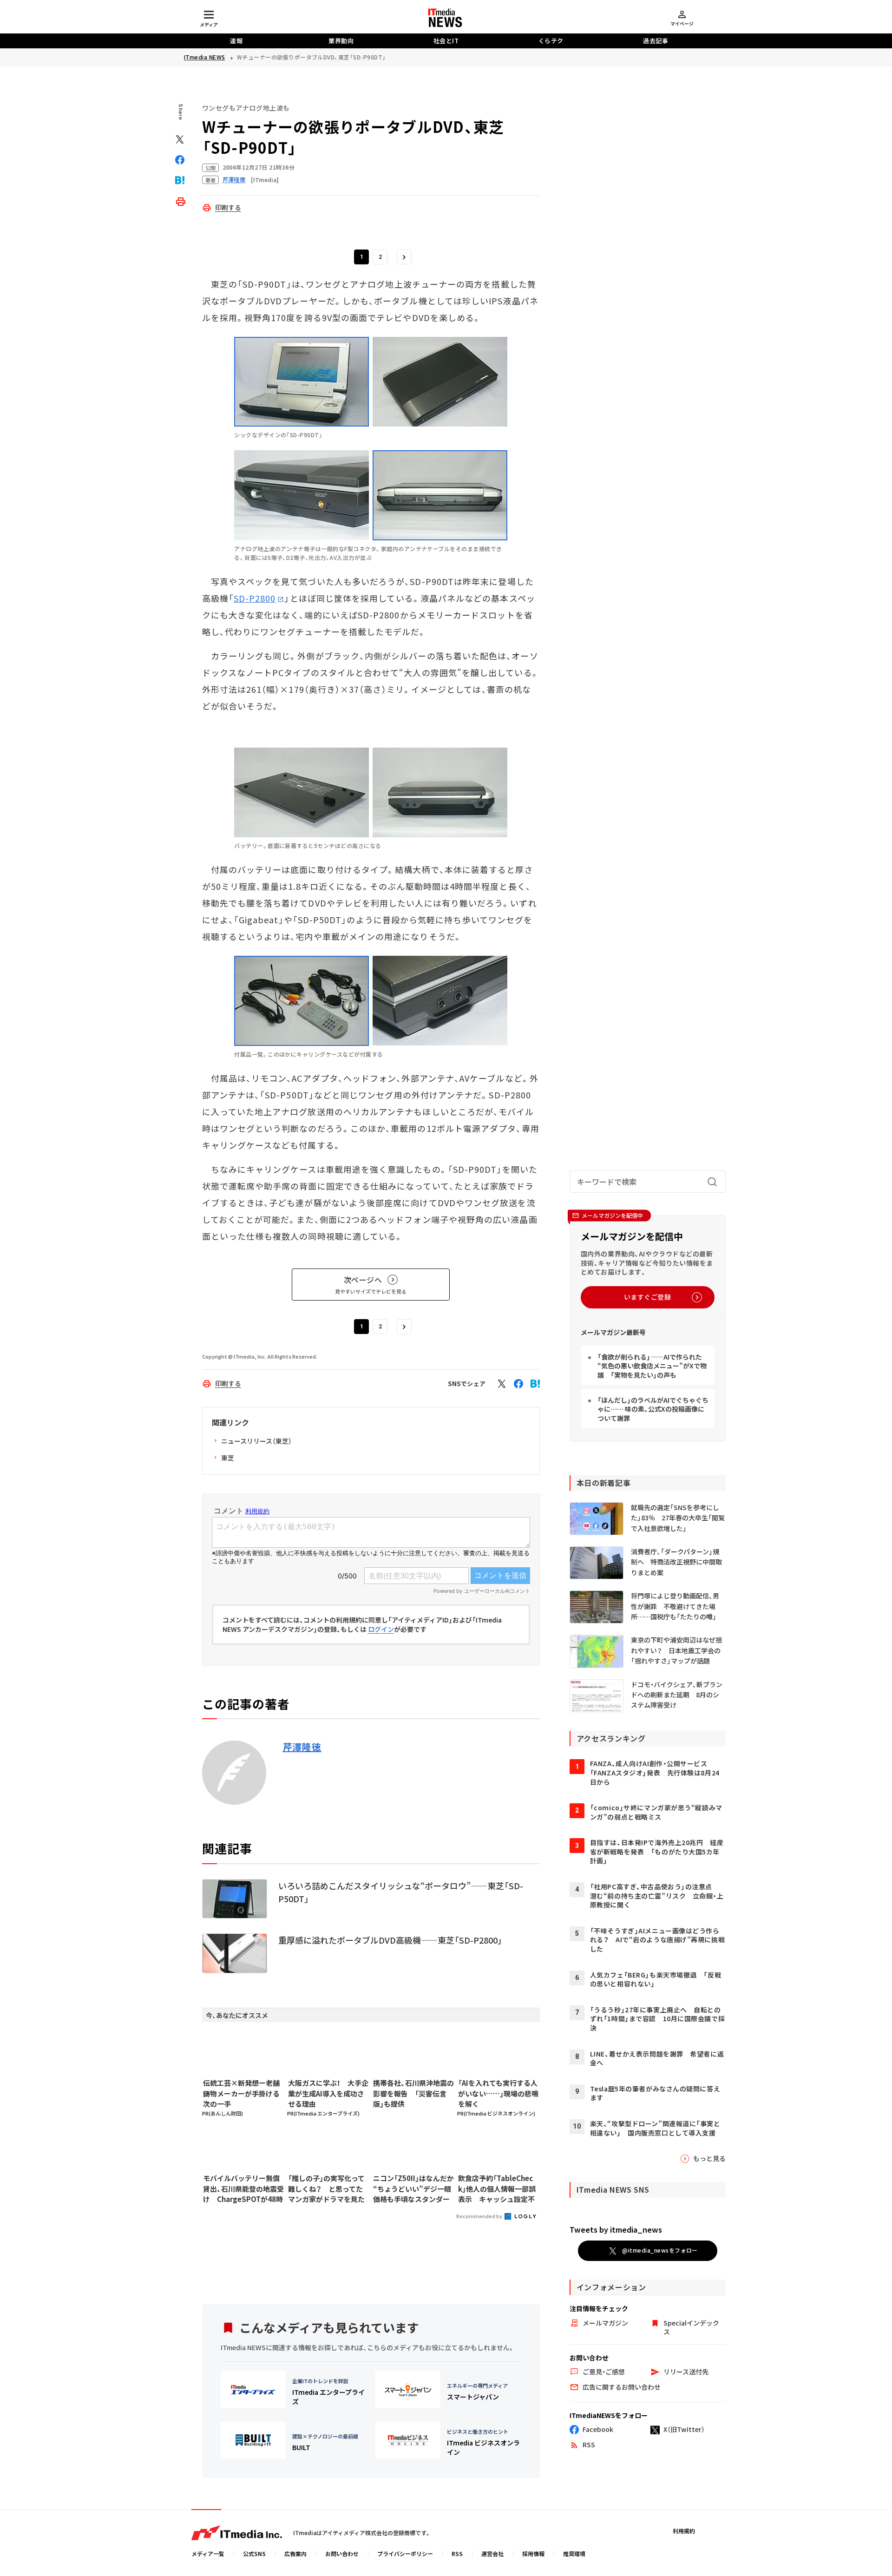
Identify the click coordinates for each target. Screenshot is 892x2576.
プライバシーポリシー (405, 2553)
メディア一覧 (208, 2553)
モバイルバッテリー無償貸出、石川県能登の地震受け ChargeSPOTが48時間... (243, 2189)
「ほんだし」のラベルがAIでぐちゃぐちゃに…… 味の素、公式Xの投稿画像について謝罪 (653, 1409)
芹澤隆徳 (302, 1747)
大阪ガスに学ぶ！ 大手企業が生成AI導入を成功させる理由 (328, 2093)
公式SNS (254, 2553)
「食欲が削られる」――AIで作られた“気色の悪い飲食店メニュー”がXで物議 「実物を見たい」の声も (652, 1366)
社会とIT (446, 41)
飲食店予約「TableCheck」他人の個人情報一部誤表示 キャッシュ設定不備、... (497, 2189)
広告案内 (295, 2553)
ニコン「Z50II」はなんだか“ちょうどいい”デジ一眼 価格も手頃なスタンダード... (413, 2189)
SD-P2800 (255, 598)
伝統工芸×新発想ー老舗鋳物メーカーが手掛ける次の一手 (241, 2093)
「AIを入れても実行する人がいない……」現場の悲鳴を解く (498, 2093)
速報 (236, 41)
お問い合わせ (342, 2553)
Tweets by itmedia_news (616, 2229)
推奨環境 (574, 2553)
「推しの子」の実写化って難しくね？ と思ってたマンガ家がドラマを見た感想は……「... (326, 2189)
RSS (457, 2553)
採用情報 (533, 2553)
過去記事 (656, 41)
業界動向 (341, 41)
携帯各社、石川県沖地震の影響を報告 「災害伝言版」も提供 (413, 2093)
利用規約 (684, 2531)
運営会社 (492, 2553)
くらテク (551, 41)
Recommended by (480, 2216)
